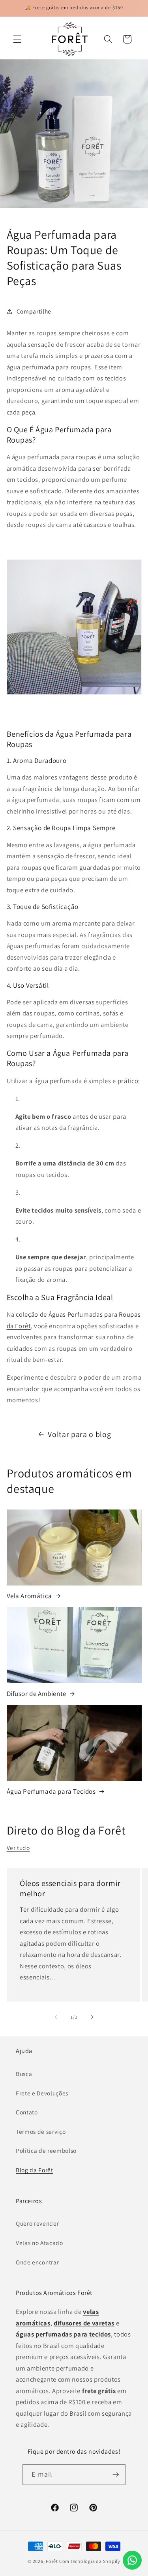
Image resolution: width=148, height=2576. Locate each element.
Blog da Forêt (35, 2170)
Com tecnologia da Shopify (90, 2561)
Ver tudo (18, 1848)
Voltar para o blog (79, 1434)
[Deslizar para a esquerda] (56, 2017)
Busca (24, 2074)
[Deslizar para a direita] (92, 2017)
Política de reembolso (46, 2150)
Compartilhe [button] (34, 311)
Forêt (52, 2561)
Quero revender (37, 2223)
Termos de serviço (41, 2131)
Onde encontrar (37, 2262)
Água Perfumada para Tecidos (51, 1791)
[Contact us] (132, 2560)
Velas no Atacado (39, 2243)
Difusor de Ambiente (37, 1694)
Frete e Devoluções (42, 2093)
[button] (17, 39)
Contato (27, 2112)
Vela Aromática (29, 1596)
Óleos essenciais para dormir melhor (70, 1889)
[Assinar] (116, 2475)
